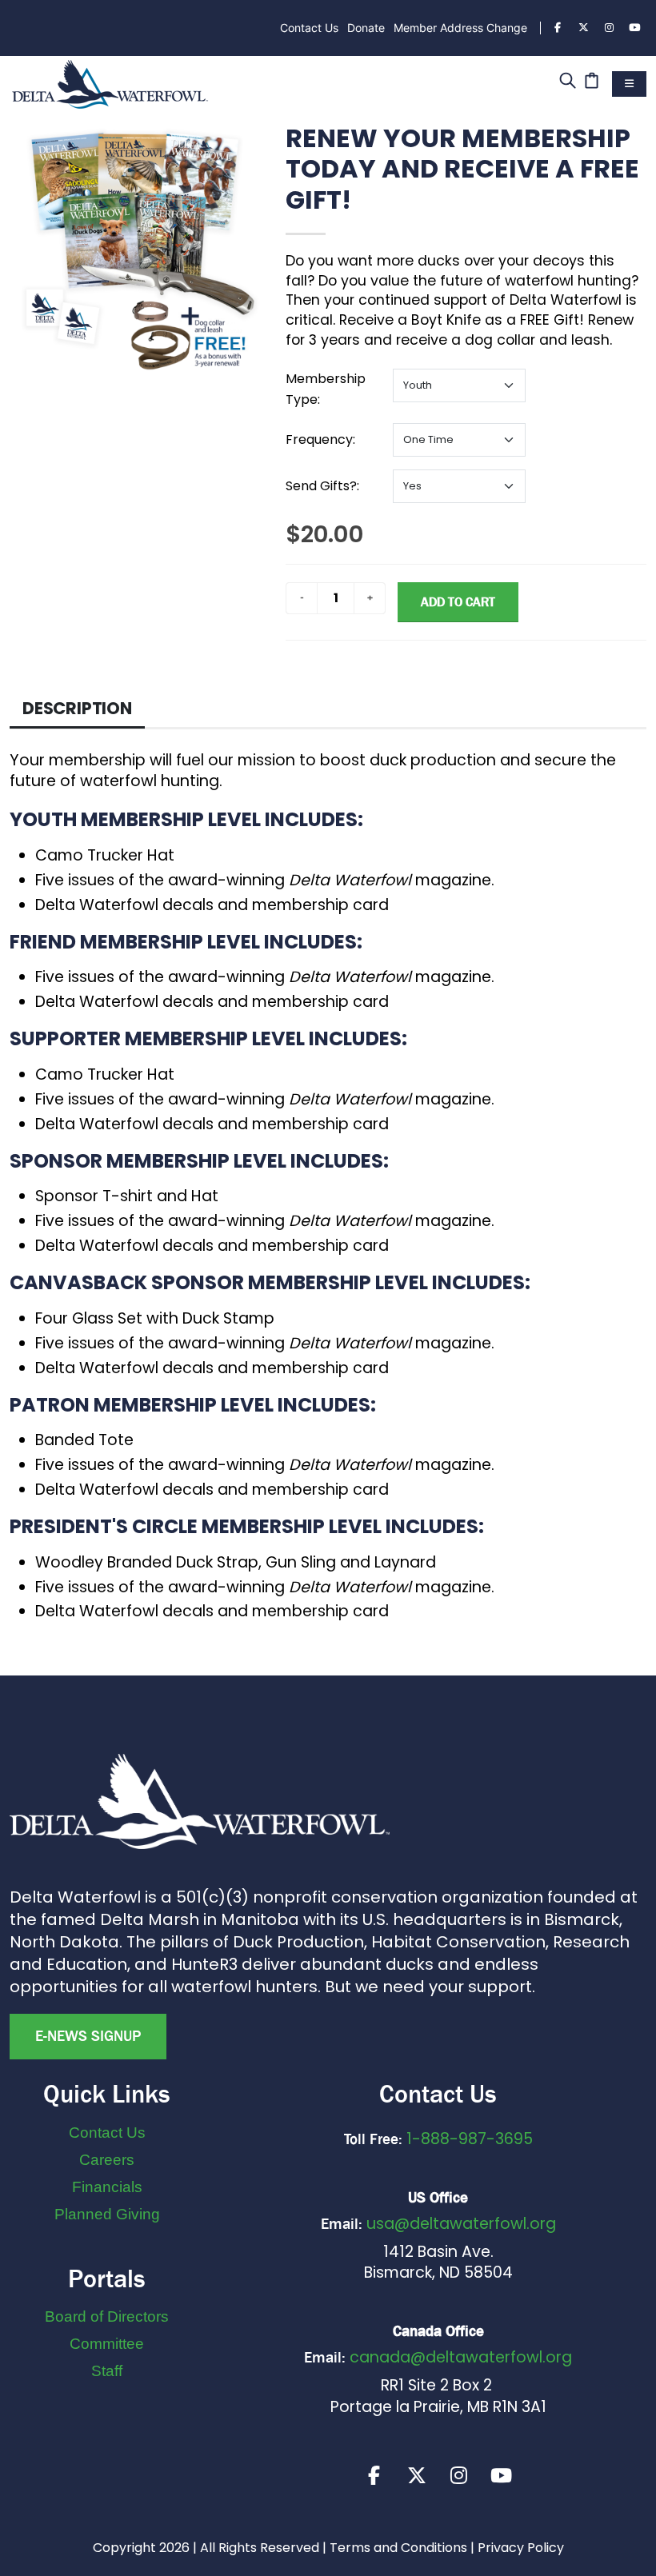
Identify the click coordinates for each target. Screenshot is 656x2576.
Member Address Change (460, 28)
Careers (107, 2160)
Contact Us (309, 28)
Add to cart (458, 602)
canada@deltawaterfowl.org (461, 2357)
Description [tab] (77, 708)
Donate (366, 28)
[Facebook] (558, 28)
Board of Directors (107, 2316)
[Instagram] (609, 28)
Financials (107, 2187)
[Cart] (592, 82)
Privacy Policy (521, 2548)
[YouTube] (634, 28)
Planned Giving (107, 2214)
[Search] (568, 82)
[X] (417, 2475)
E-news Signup (88, 2036)
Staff (107, 2371)
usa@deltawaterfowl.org (461, 2224)
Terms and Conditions (398, 2548)
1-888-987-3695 (470, 2139)
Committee (107, 2344)
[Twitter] (583, 28)
